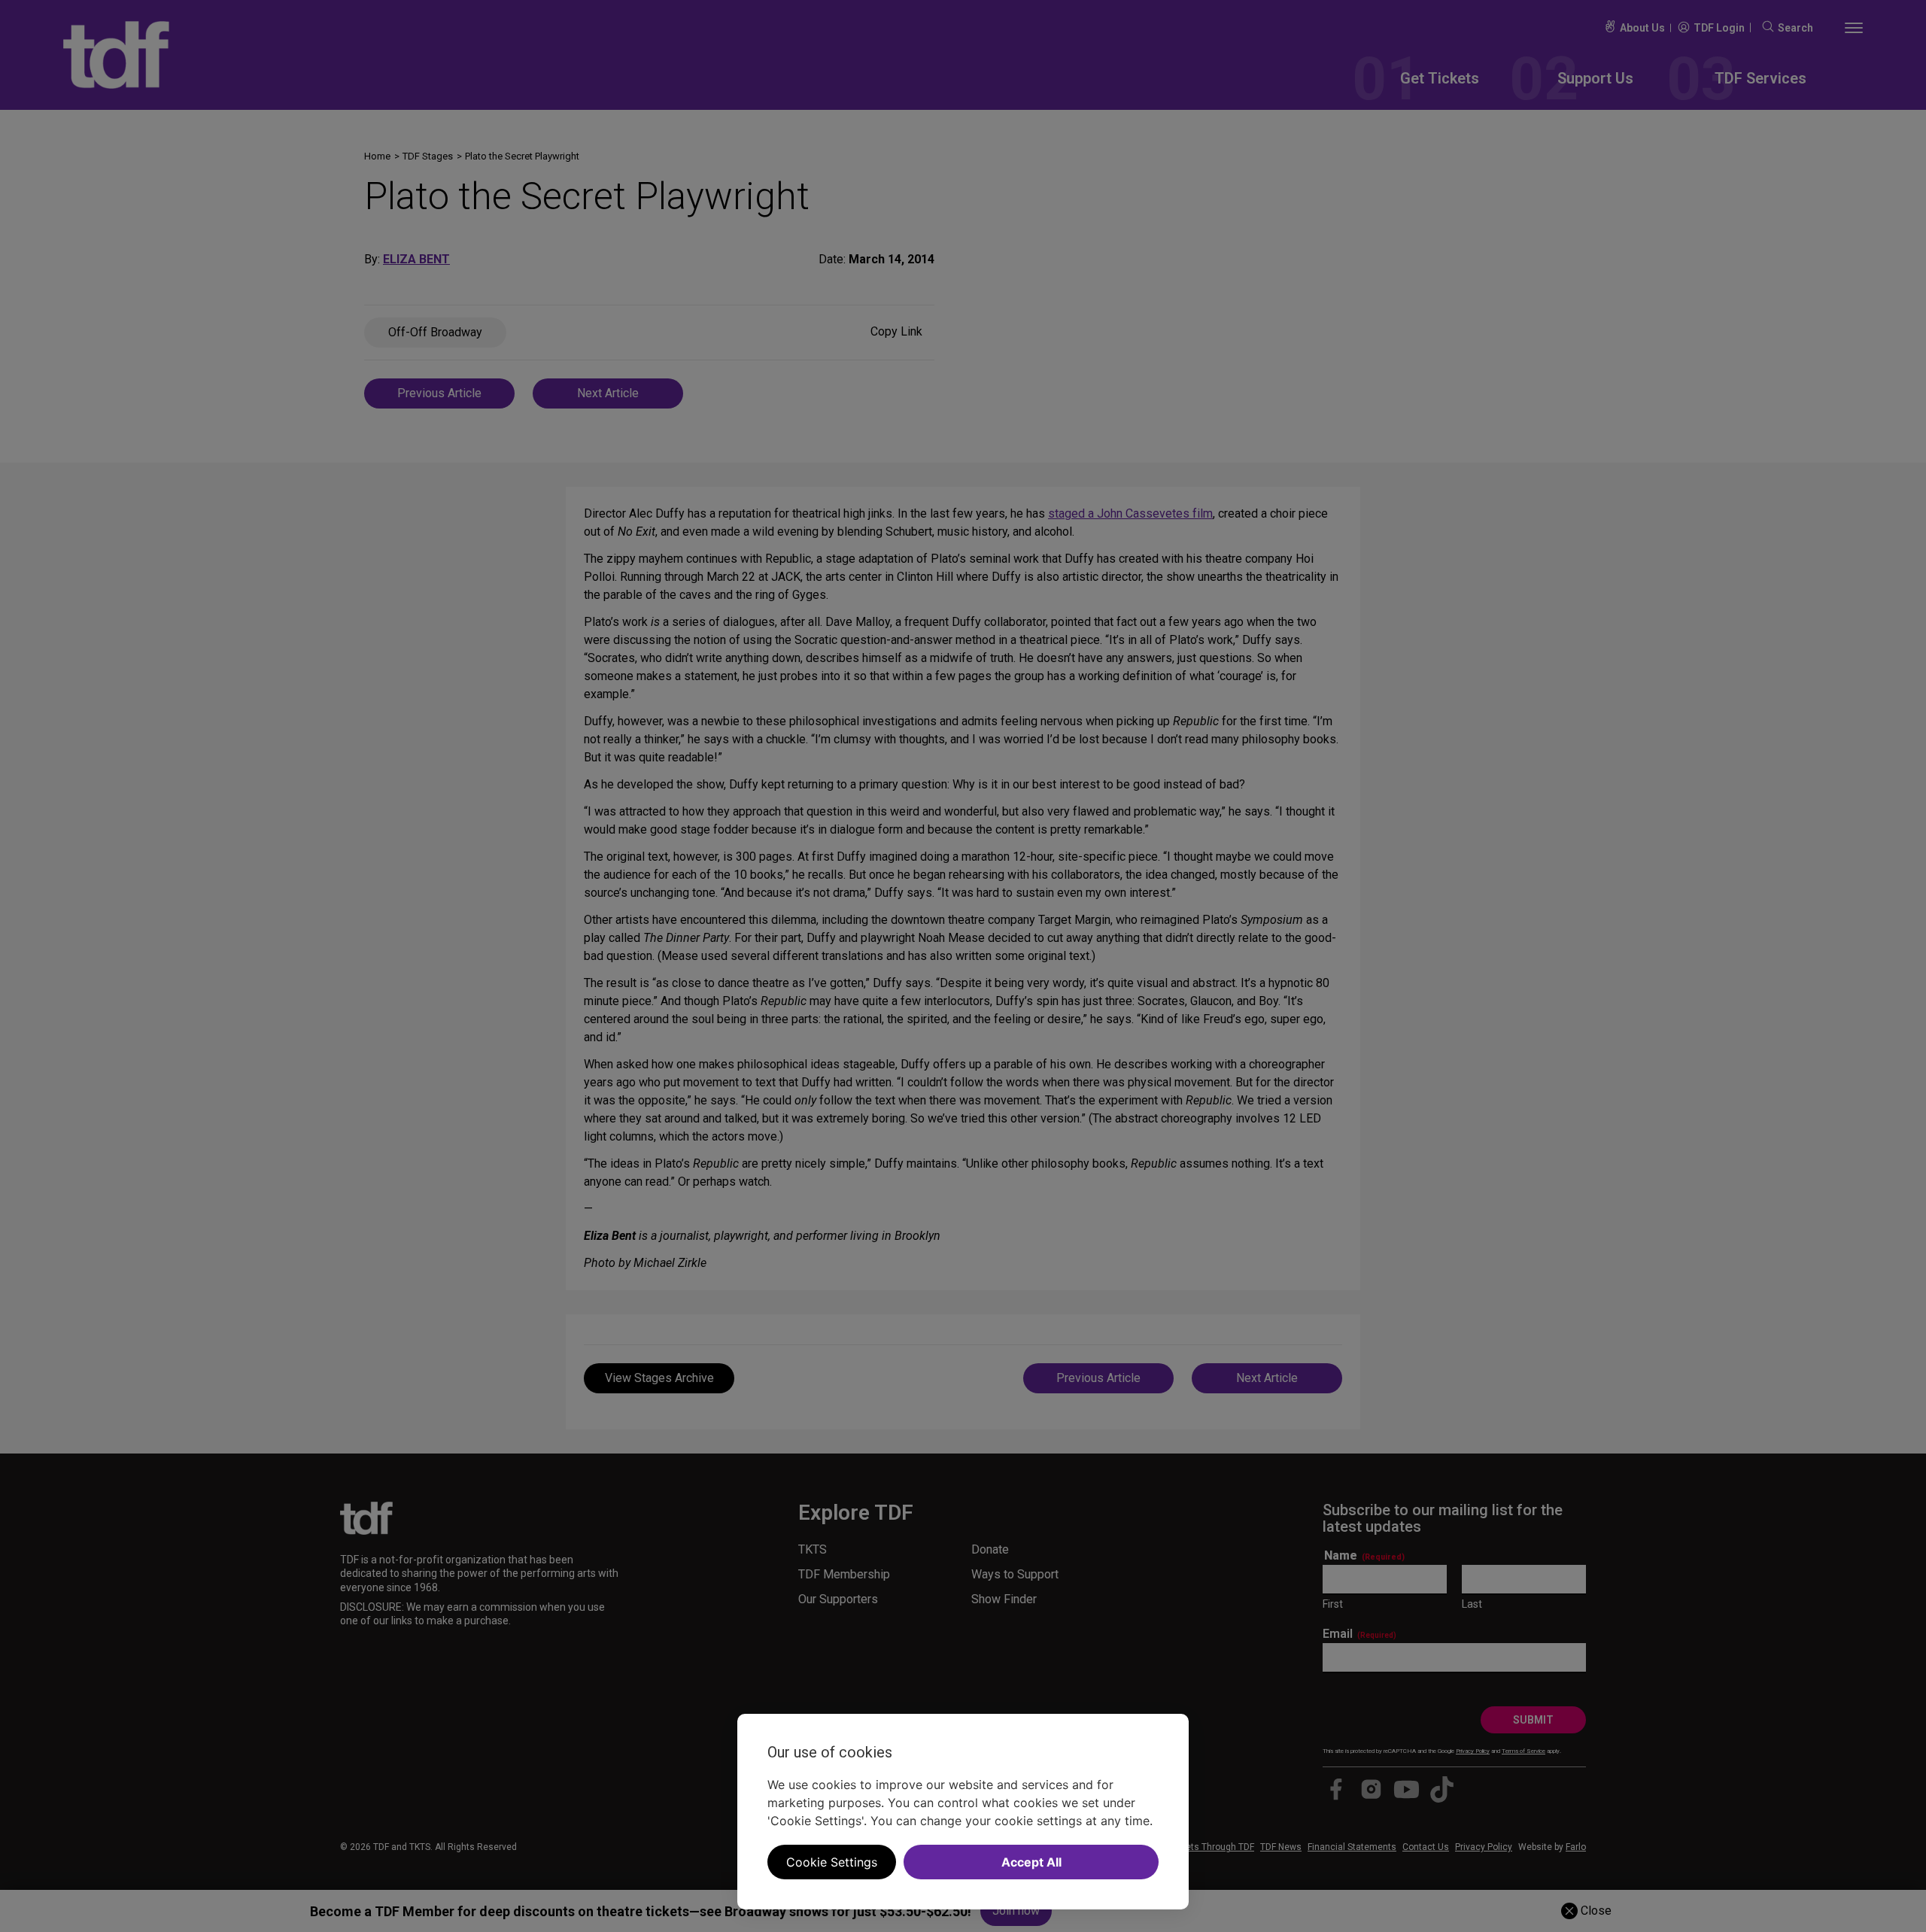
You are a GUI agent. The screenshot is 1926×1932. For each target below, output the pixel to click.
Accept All (1031, 1862)
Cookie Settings (832, 1862)
